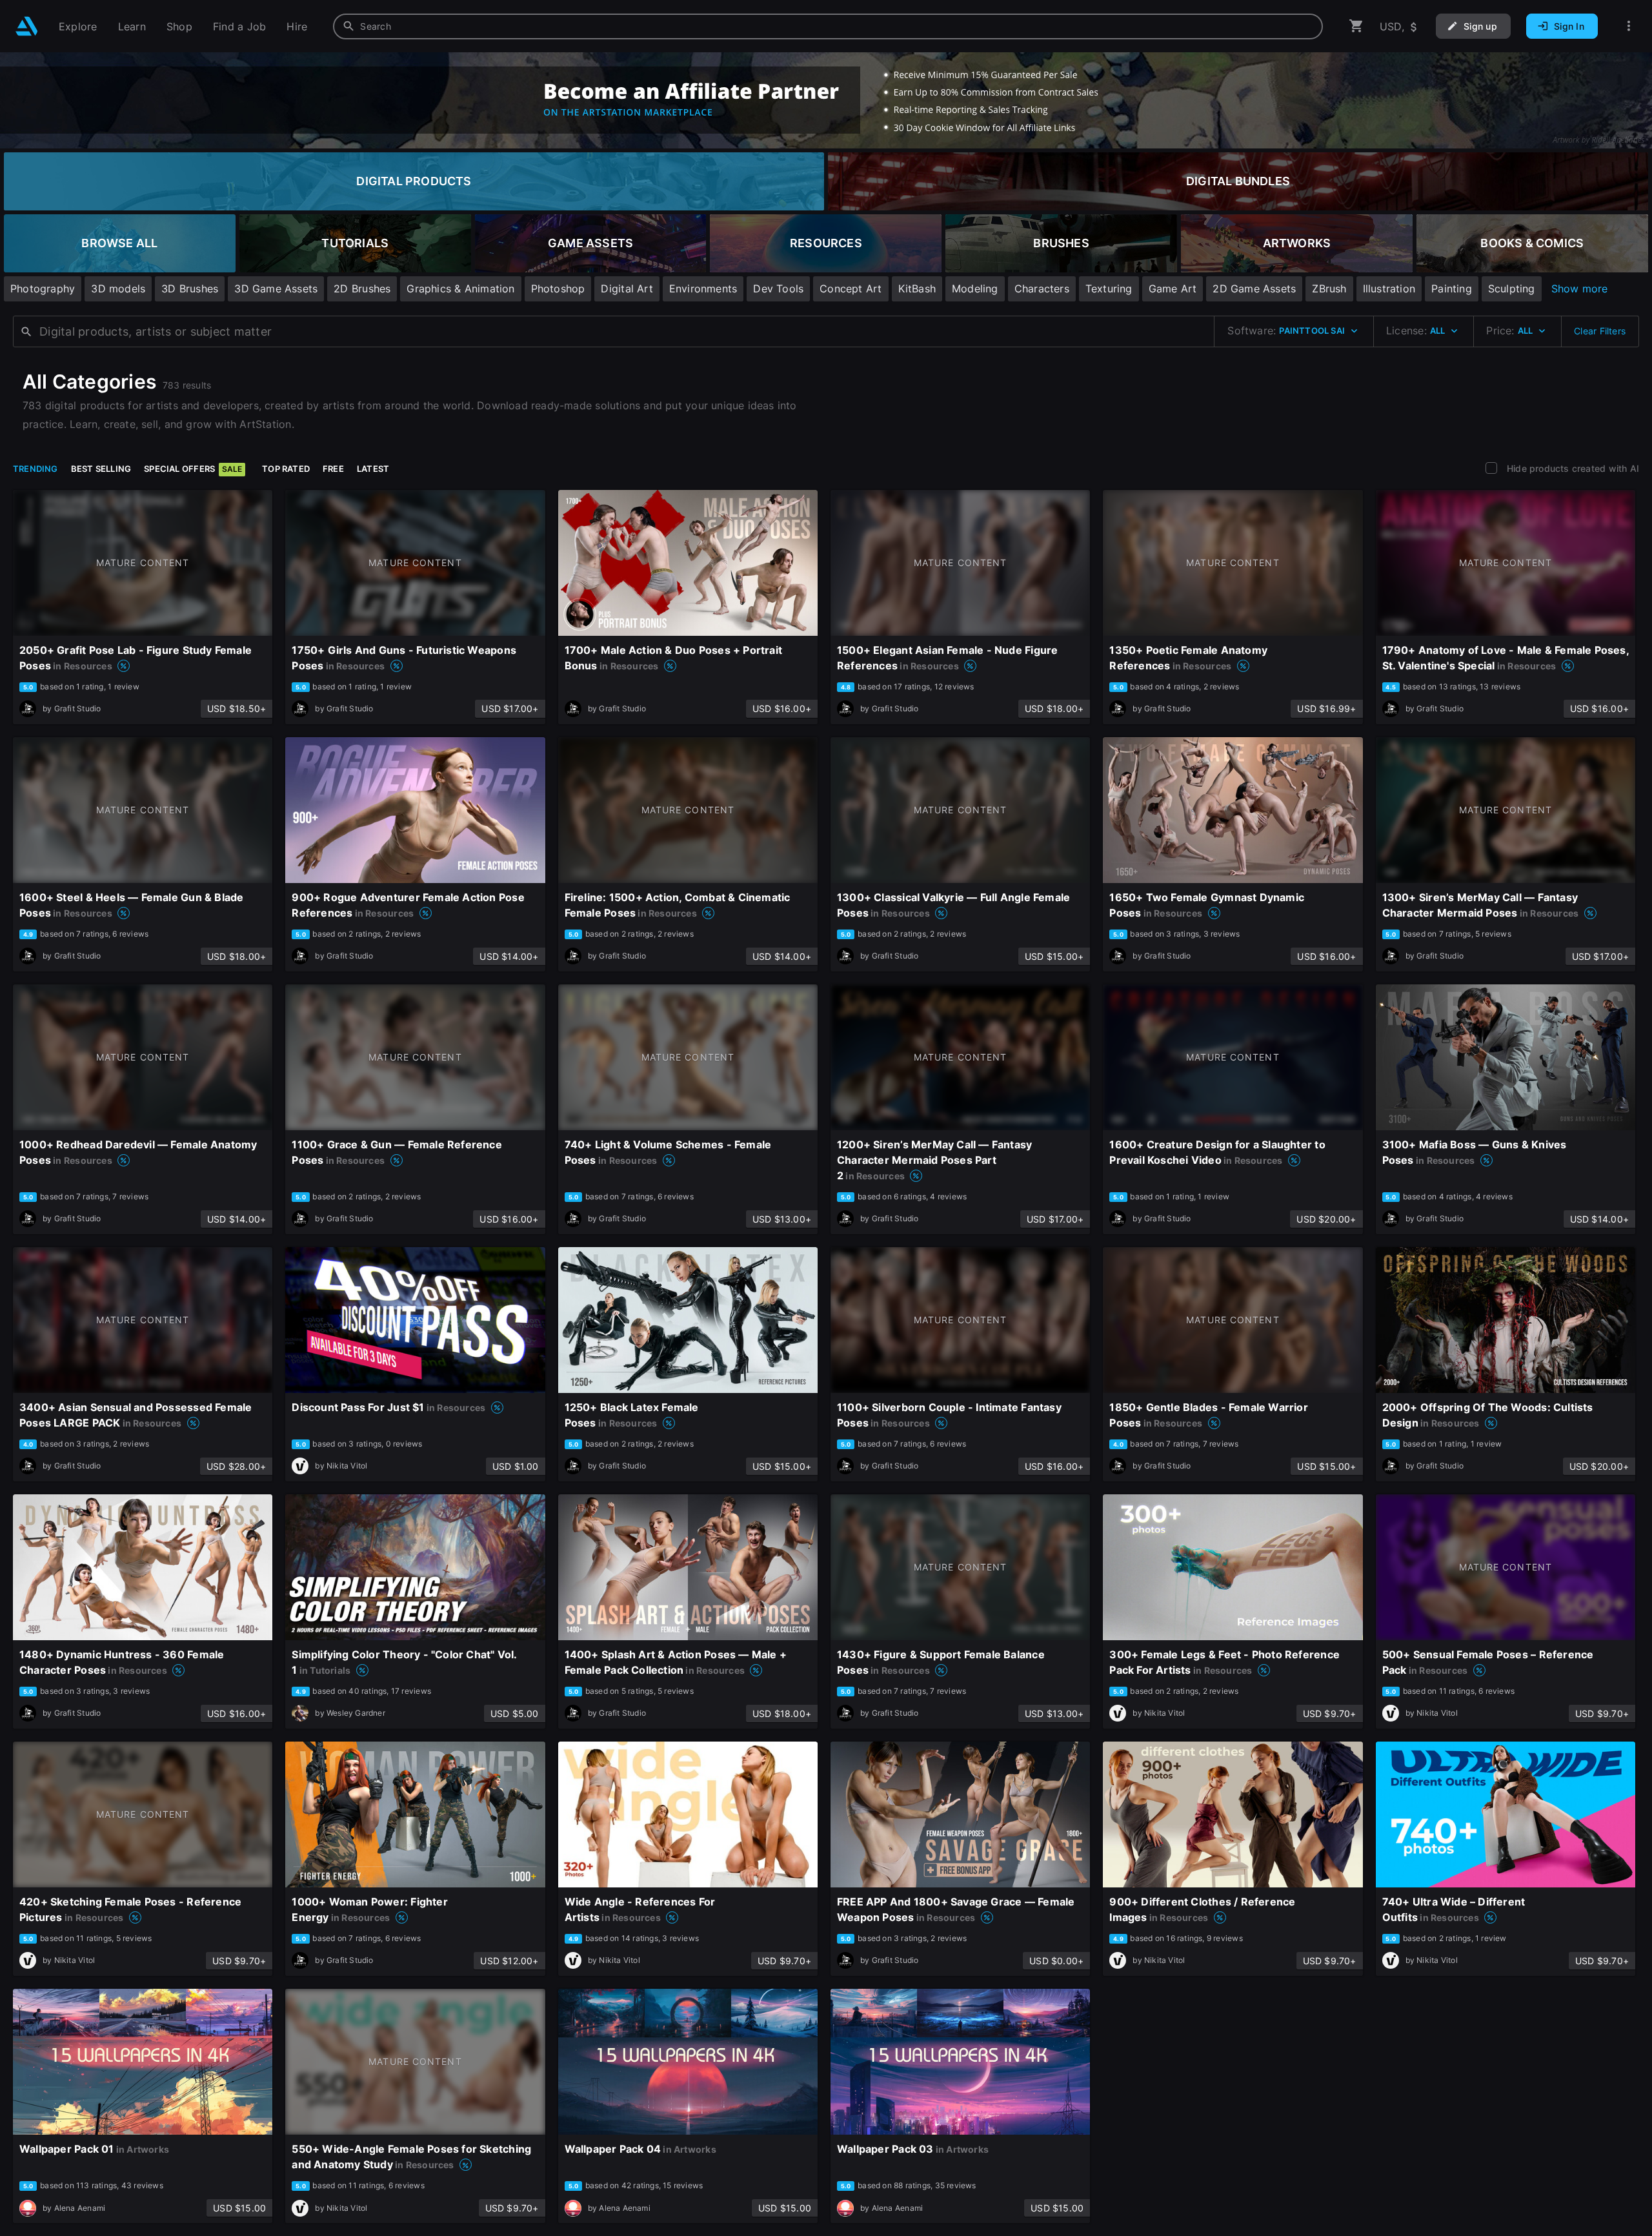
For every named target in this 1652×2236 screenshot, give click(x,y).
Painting (1452, 289)
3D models (118, 289)
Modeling (975, 289)
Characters (1042, 289)
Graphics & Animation (460, 289)
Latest (373, 469)
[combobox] (828, 26)
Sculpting (1512, 289)
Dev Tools (778, 289)
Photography (43, 289)
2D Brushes (362, 289)
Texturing (1109, 289)
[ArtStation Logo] (27, 26)
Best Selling (101, 469)
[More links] (1629, 26)
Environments (703, 289)
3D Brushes (190, 289)
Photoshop (558, 289)
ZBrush (1329, 289)
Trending (35, 469)
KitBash (917, 289)
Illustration (1389, 289)
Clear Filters (1600, 331)
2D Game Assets (1254, 289)
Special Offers (193, 469)
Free (333, 469)
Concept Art (851, 289)
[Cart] (1356, 26)
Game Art (1173, 289)
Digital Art (627, 289)
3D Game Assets (276, 289)
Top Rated (286, 469)
